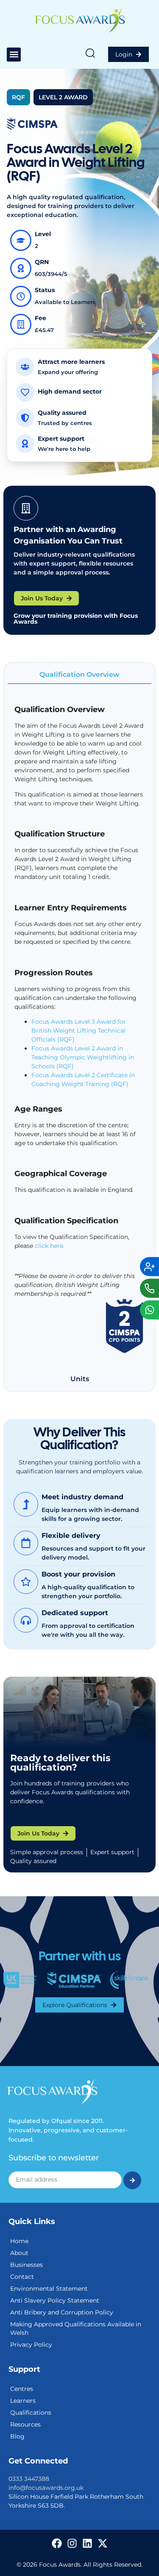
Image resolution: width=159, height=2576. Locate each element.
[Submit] (132, 2180)
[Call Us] (149, 1288)
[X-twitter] (103, 2543)
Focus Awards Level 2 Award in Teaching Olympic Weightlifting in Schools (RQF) (83, 1057)
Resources (25, 2424)
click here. (50, 1246)
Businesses (26, 2265)
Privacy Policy (31, 2345)
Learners (23, 2401)
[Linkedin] (87, 2543)
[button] (14, 55)
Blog (17, 2436)
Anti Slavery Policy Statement (55, 2300)
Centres (22, 2389)
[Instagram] (72, 2543)
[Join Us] (149, 1266)
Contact (22, 2277)
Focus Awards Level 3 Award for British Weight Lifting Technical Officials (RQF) (79, 1030)
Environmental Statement (49, 2289)
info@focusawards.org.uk (46, 2488)
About (19, 2253)
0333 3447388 (29, 2479)
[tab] (79, 675)
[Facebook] (57, 2543)
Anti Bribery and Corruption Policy (62, 2312)
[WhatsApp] (149, 1310)
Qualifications (31, 2413)
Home (19, 2241)
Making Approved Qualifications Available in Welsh (76, 2328)
